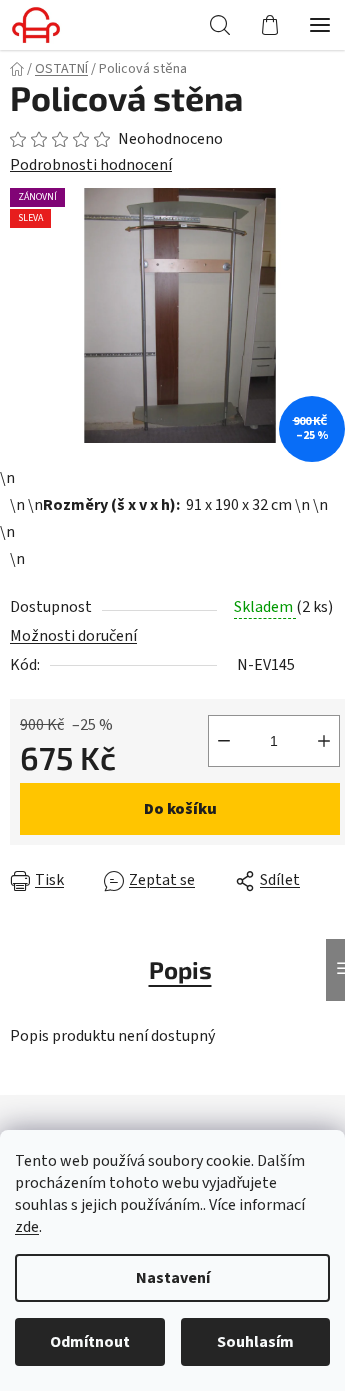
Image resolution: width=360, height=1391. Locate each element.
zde (27, 1227)
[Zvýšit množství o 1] (324, 741)
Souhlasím (255, 1342)
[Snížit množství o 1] (224, 741)
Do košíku (180, 809)
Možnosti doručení (73, 636)
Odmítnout (90, 1342)
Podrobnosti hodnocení (91, 165)
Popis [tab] (180, 969)
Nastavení (173, 1278)
